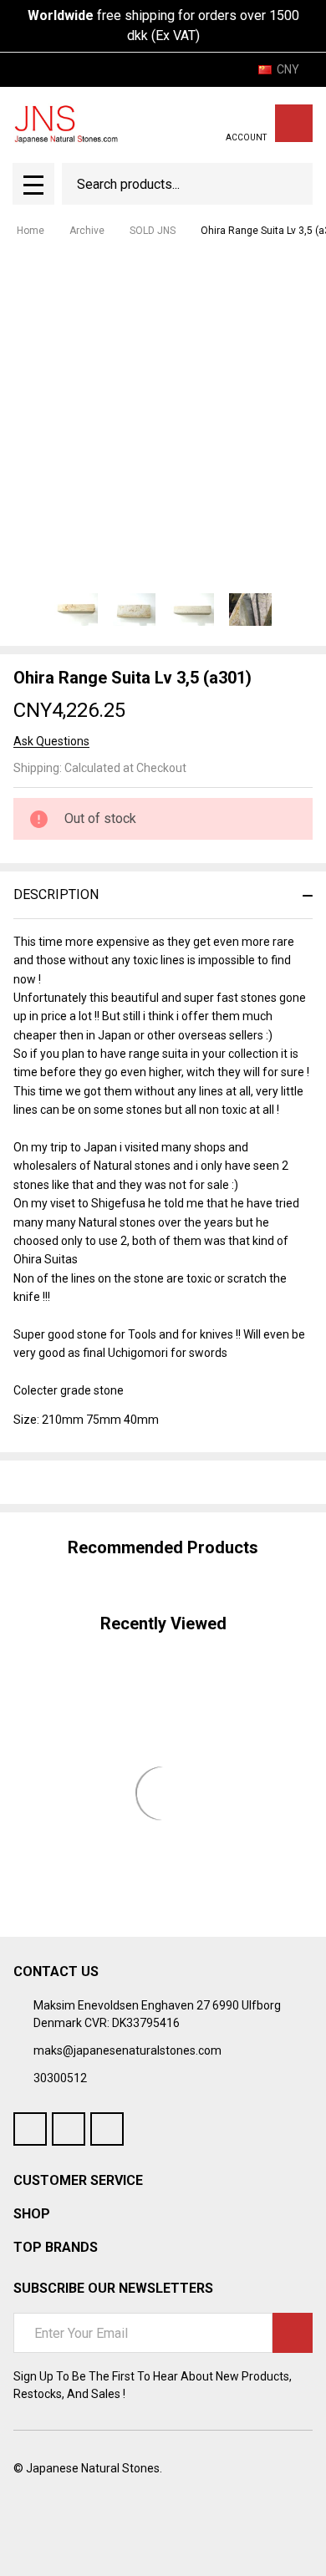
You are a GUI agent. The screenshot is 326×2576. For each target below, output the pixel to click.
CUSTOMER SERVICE (78, 2180)
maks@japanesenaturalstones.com (127, 2050)
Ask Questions (51, 741)
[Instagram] (107, 2129)
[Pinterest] (142, 1482)
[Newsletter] (293, 2333)
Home (31, 231)
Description (56, 894)
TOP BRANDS (56, 2247)
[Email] (82, 1482)
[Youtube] (69, 2129)
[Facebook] (52, 1482)
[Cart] (294, 123)
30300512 (60, 2078)
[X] (112, 1482)
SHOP (32, 2214)
